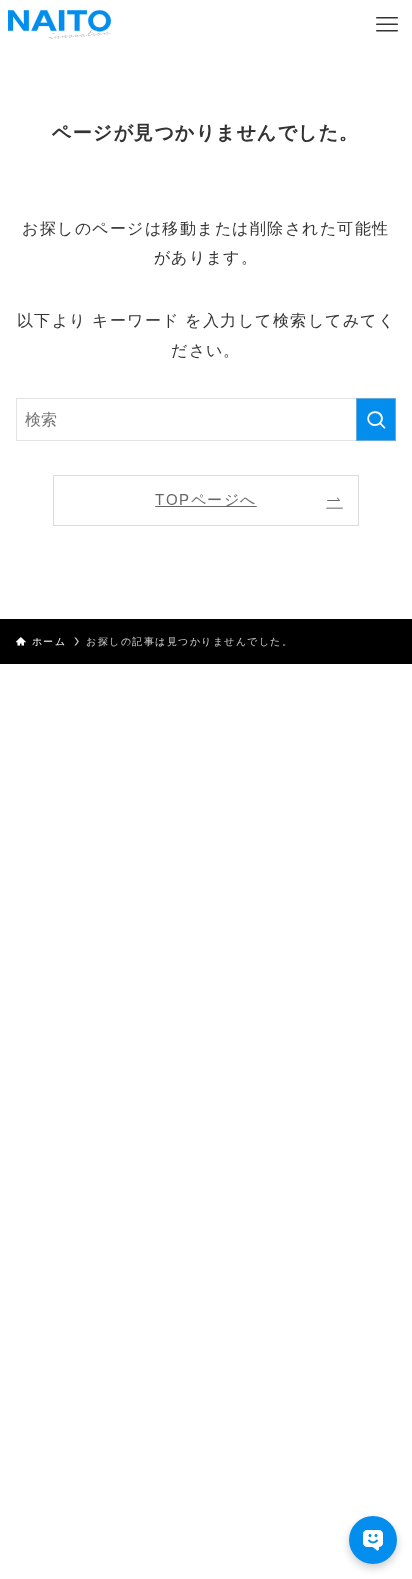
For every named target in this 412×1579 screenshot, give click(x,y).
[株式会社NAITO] (59, 25)
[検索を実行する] (376, 419)
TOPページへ (205, 500)
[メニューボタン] (387, 25)
